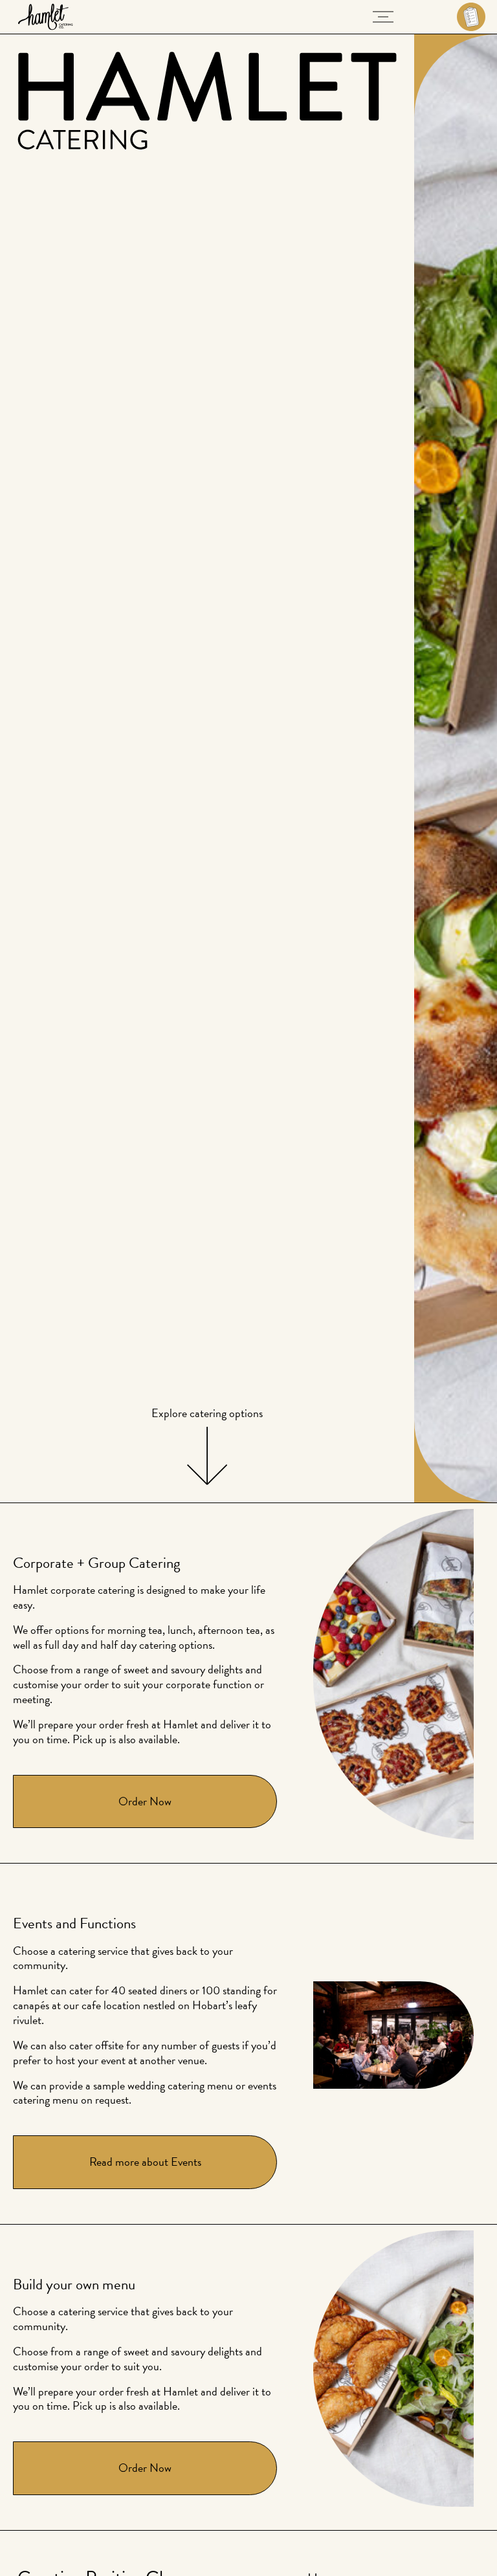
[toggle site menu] (383, 17)
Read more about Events (145, 2162)
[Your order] (456, 17)
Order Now (145, 1801)
